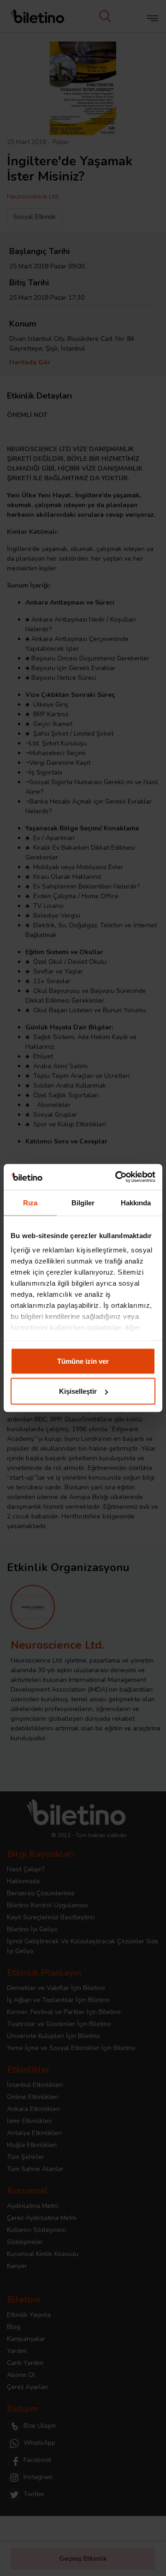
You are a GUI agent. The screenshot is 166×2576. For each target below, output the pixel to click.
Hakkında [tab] (136, 1202)
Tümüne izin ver (83, 1361)
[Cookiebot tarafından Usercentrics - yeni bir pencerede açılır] (117, 1177)
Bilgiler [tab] (83, 1202)
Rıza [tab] (30, 1202)
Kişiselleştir (78, 1391)
